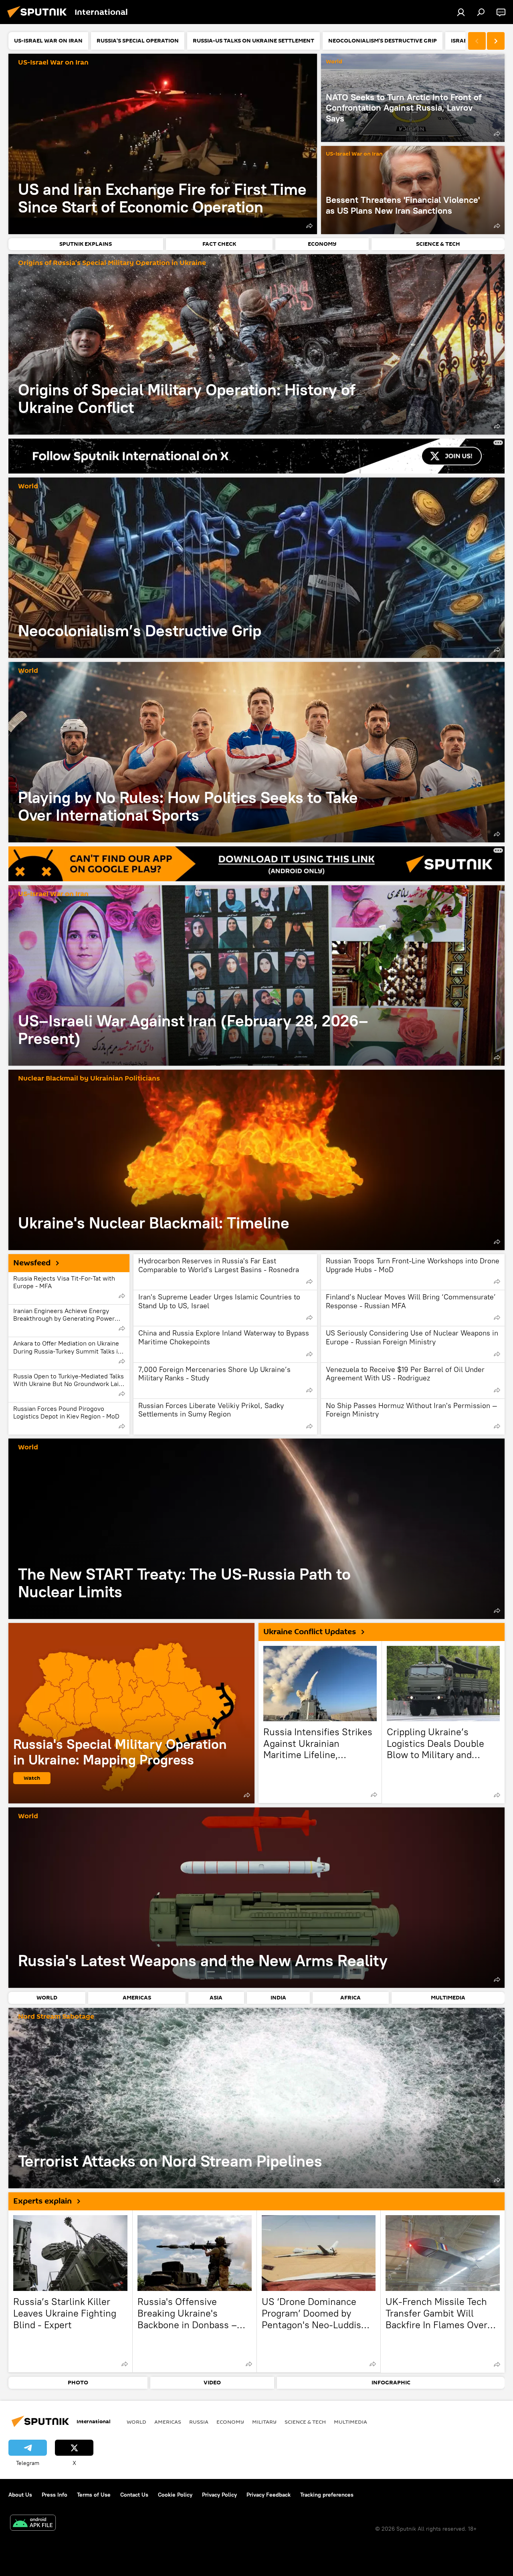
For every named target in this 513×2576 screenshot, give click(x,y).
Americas (168, 2422)
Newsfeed (32, 1263)
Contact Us (134, 2495)
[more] (309, 226)
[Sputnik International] (39, 19)
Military (264, 2422)
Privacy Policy (219, 2495)
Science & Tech (305, 2422)
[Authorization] (461, 12)
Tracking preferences (327, 2495)
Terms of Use (94, 2495)
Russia (199, 2422)
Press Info (55, 2495)
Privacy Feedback (269, 2495)
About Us (20, 2495)
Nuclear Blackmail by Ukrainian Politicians (89, 1079)
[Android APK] (33, 2524)
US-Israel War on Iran (53, 63)
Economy (230, 2422)
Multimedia (350, 2422)
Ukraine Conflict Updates (310, 1632)
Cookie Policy (175, 2495)
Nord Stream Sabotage (56, 2017)
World (334, 62)
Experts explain (42, 2201)
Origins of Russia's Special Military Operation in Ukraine (112, 263)
